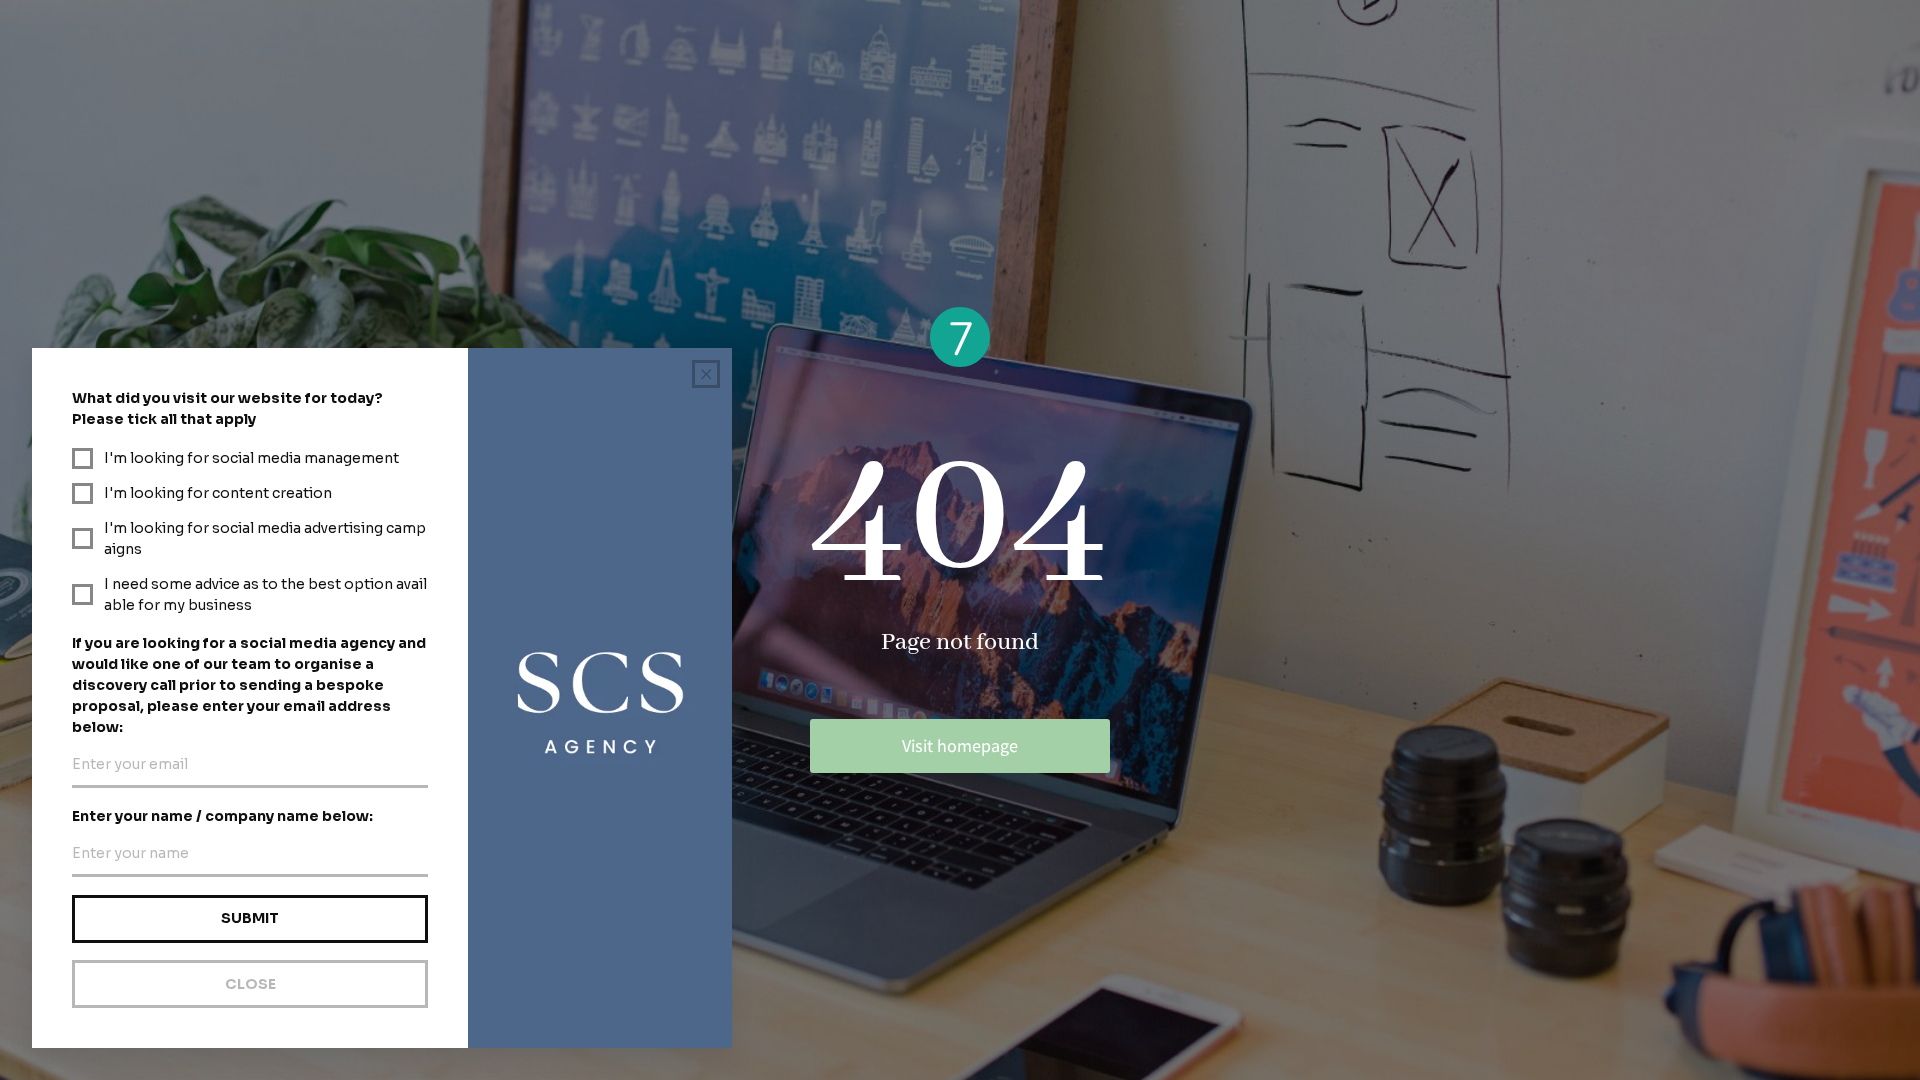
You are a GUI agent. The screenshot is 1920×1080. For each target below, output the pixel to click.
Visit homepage (960, 745)
